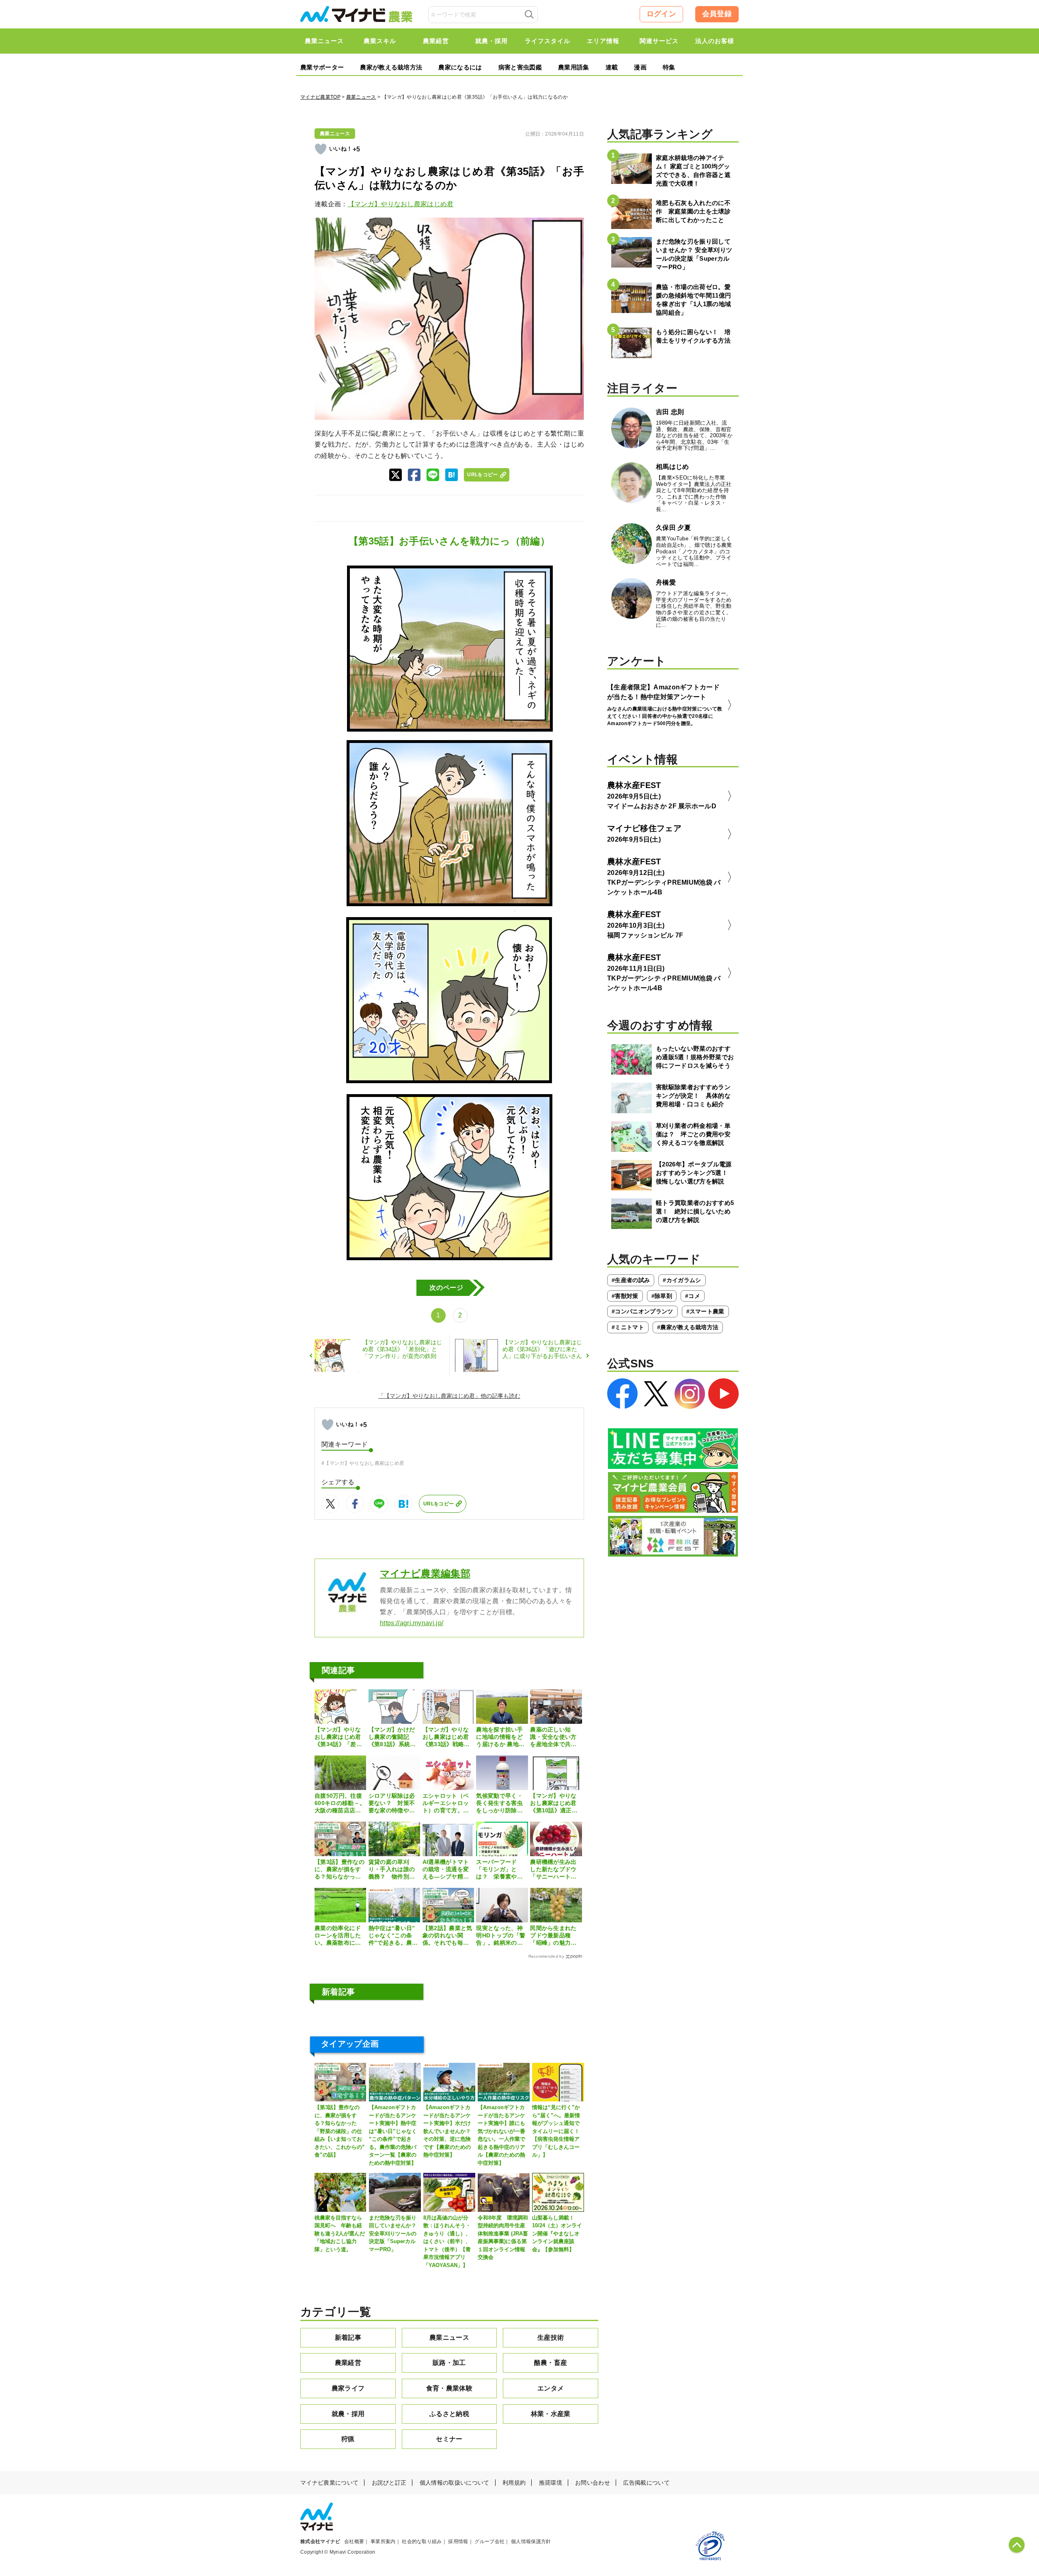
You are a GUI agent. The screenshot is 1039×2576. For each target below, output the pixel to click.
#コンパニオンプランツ (642, 1311)
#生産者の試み (631, 1280)
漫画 (640, 67)
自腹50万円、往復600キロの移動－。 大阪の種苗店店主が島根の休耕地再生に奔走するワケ (340, 1803)
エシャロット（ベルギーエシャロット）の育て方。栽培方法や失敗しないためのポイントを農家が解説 (446, 1803)
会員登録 (717, 14)
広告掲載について (646, 2483)
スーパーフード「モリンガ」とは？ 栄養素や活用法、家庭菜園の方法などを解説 (499, 1870)
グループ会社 (489, 2541)
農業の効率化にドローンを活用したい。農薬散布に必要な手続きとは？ (338, 1936)
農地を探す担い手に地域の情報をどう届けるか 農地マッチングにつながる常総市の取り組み (500, 1737)
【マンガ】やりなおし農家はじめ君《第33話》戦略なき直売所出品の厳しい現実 (446, 1737)
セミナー (449, 2439)
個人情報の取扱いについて (455, 2483)
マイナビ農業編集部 (425, 1573)
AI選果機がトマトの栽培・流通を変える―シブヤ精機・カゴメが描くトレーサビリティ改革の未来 (446, 1870)
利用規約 (514, 2483)
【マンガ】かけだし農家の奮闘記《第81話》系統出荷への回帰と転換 (392, 1737)
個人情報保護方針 (531, 2541)
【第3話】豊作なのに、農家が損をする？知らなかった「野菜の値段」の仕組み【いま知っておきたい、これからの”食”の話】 (340, 1870)
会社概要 (354, 2541)
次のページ (446, 1288)
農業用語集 (574, 67)
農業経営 (348, 2363)
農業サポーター (322, 67)
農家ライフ (348, 2388)
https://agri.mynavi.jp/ (412, 1623)
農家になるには (460, 67)
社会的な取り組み (422, 2541)
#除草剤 (662, 1296)
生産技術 (551, 2337)
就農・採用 (348, 2414)
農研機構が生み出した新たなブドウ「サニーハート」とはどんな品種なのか (553, 1870)
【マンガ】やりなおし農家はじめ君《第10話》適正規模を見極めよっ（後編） (554, 1803)
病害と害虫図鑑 (520, 67)
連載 (612, 67)
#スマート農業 (705, 1311)
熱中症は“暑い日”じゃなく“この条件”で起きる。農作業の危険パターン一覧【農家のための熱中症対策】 (393, 1936)
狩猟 (348, 2439)
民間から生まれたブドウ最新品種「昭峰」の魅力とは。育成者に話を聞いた (553, 1936)
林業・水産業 (551, 2414)
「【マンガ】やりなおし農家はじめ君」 (429, 1396)
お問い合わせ (593, 2483)
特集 (669, 67)
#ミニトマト (628, 1327)
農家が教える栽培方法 (391, 67)
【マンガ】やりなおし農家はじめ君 (401, 204)
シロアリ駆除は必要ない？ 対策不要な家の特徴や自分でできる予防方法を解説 (392, 1803)
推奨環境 (551, 2483)
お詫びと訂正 (389, 2483)
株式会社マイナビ (320, 2541)
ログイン (661, 14)
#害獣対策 (625, 1296)
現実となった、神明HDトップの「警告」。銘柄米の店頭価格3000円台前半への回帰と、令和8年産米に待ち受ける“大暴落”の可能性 (501, 1936)
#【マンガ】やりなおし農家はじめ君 (363, 1463)
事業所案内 (383, 2541)
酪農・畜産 (551, 2363)
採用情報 (458, 2541)
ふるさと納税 (449, 2414)
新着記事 (348, 2337)
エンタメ (551, 2388)
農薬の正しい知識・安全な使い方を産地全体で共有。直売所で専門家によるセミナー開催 (553, 1737)
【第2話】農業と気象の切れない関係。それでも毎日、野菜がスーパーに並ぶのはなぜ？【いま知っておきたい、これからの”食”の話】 (447, 1936)
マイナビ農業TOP (320, 97)
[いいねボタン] (321, 149)
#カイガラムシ (682, 1280)
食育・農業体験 (449, 2388)
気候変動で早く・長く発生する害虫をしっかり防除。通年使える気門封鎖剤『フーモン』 (499, 1803)
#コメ (693, 1296)
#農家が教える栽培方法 (688, 1327)
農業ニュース (361, 97)
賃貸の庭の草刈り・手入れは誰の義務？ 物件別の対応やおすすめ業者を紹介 (392, 1870)
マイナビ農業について (329, 2483)
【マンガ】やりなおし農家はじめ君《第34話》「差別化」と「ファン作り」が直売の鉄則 (338, 1737)
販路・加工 (449, 2363)
